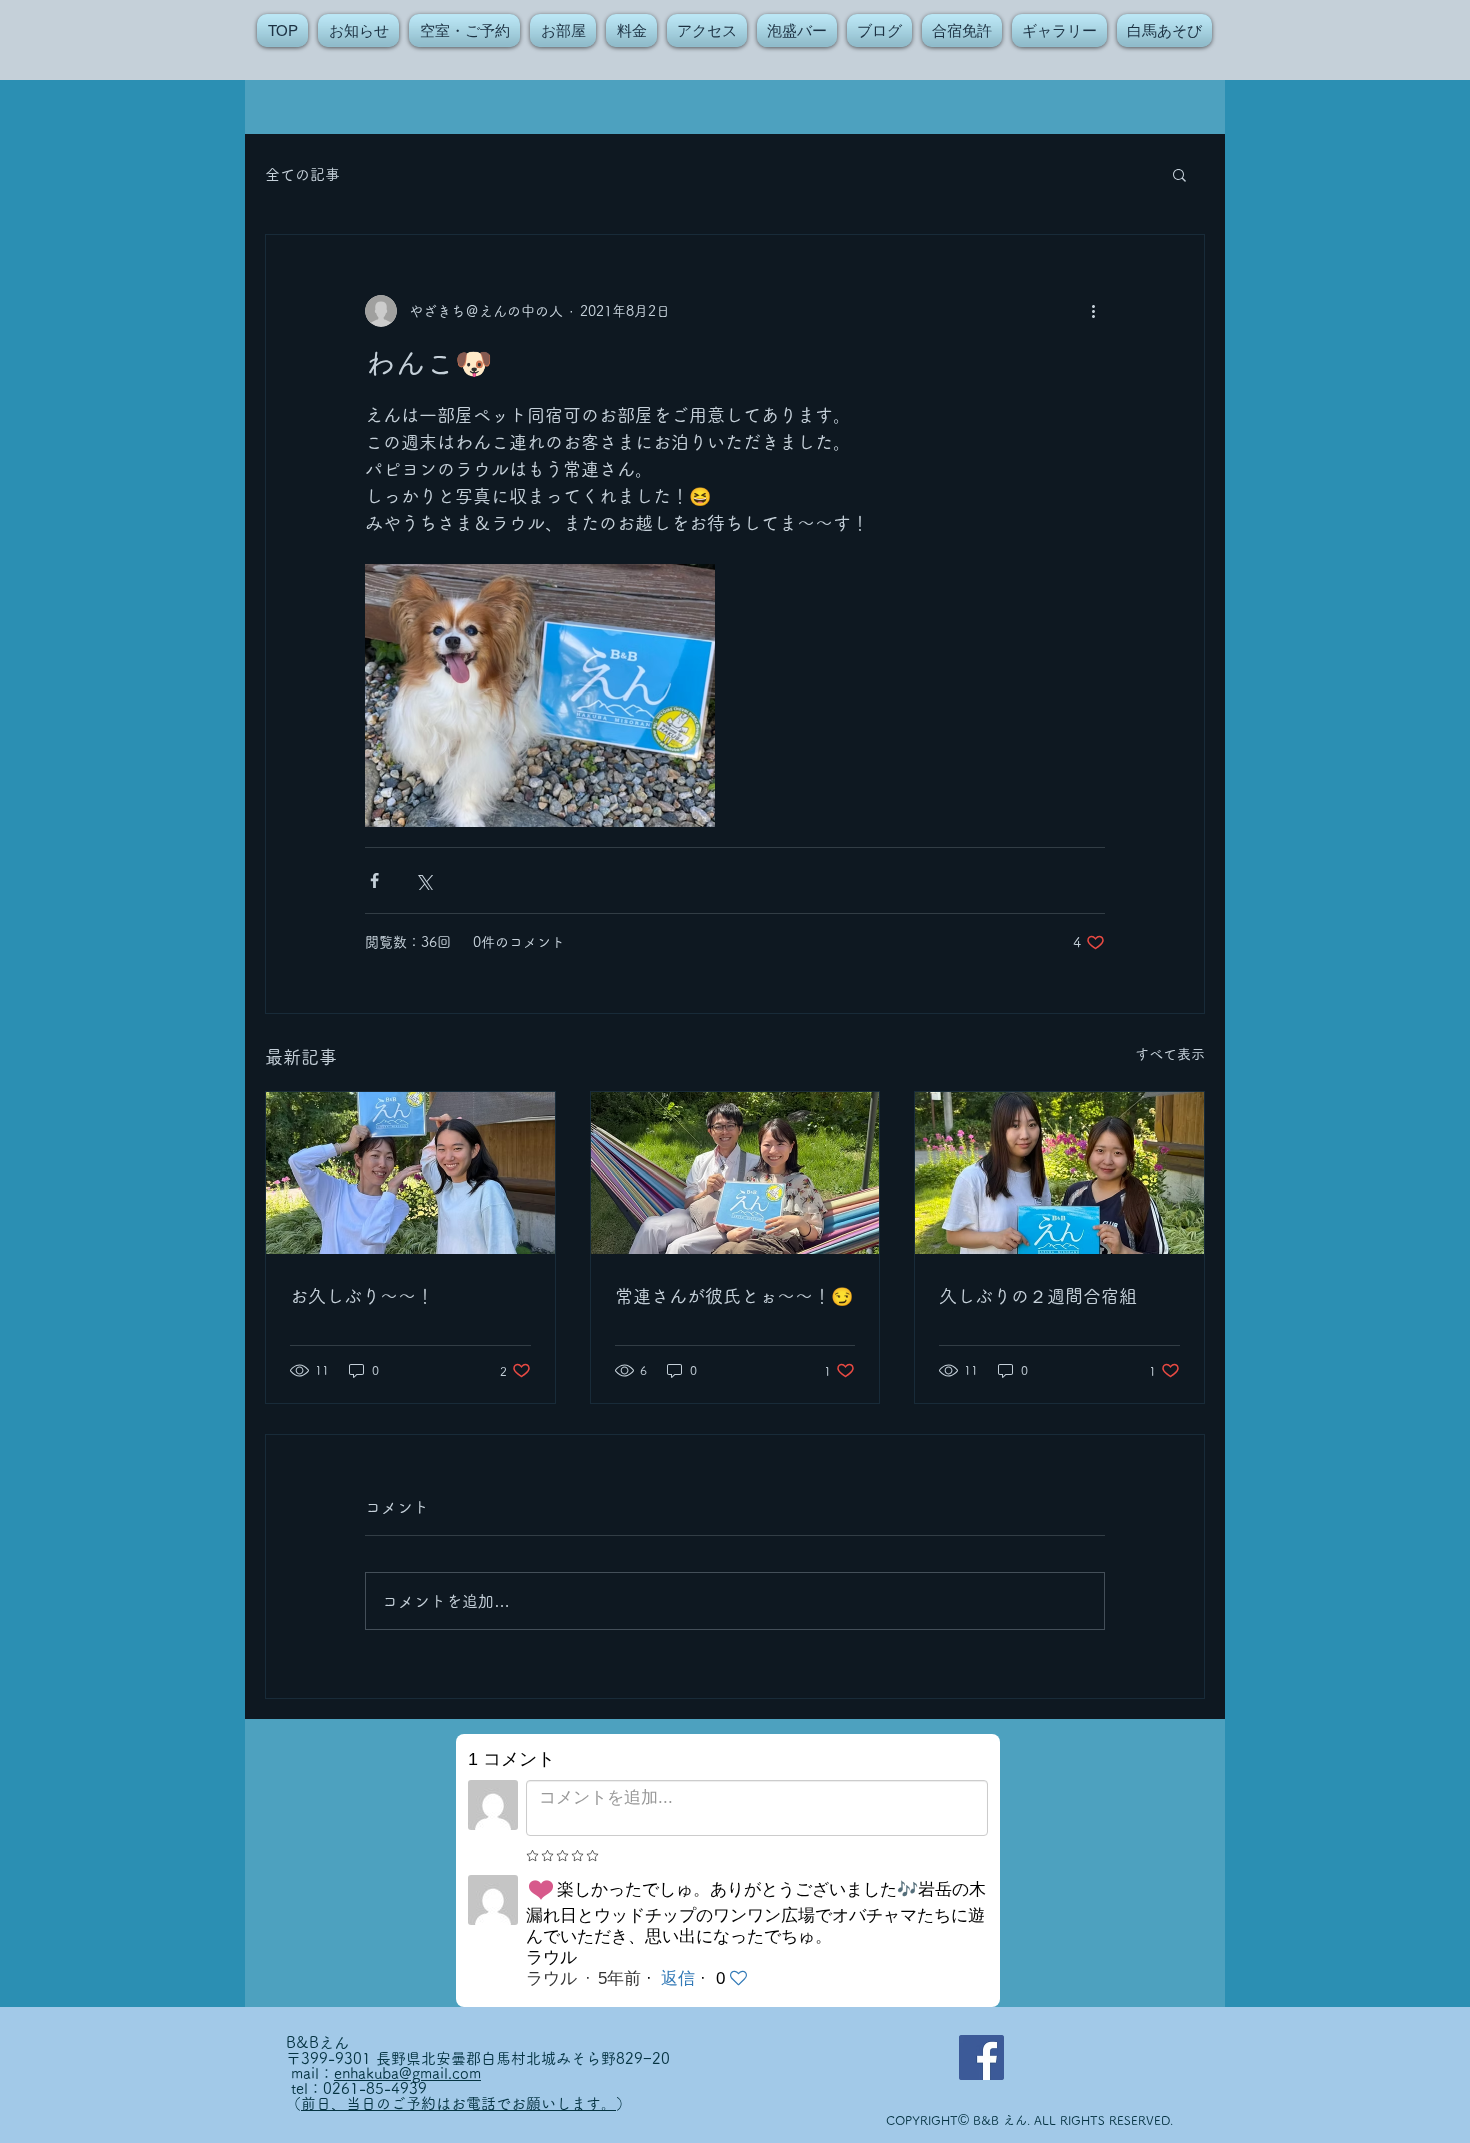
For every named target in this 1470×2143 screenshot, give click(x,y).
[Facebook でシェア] (374, 880)
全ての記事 (302, 174)
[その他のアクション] (1093, 311)
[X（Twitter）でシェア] (423, 880)
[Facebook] (981, 2057)
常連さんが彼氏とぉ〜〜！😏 (734, 1296)
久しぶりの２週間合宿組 (1038, 1296)
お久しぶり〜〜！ (362, 1296)
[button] (1179, 174)
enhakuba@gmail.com (407, 2073)
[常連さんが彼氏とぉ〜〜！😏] (735, 1173)
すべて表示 (1170, 1054)
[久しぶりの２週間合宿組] (1059, 1173)
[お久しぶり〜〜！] (410, 1173)
